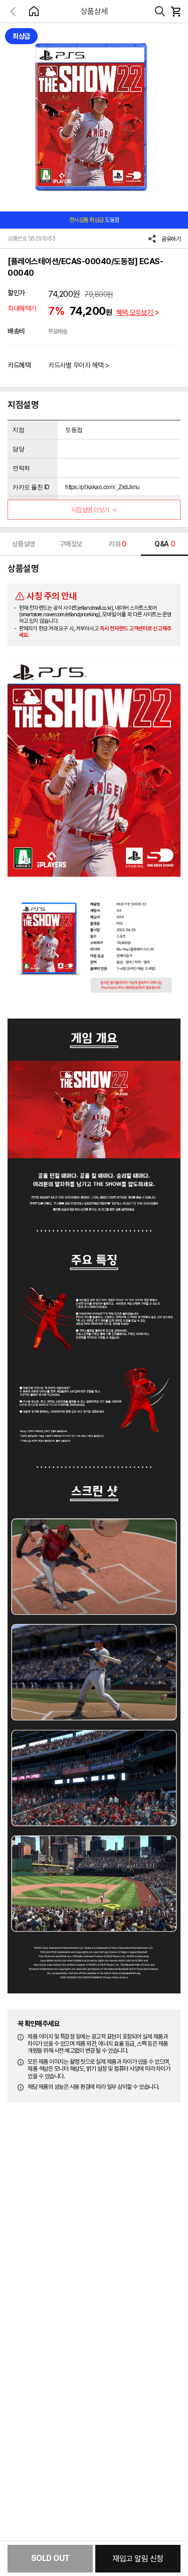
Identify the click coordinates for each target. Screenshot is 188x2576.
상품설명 (24, 544)
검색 (160, 12)
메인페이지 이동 (34, 11)
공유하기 (171, 239)
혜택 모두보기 (135, 312)
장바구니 (175, 12)
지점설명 (90, 510)
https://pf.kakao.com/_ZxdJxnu (103, 486)
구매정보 (71, 544)
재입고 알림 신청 (138, 2559)
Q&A (164, 544)
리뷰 (118, 544)
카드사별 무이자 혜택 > (79, 365)
